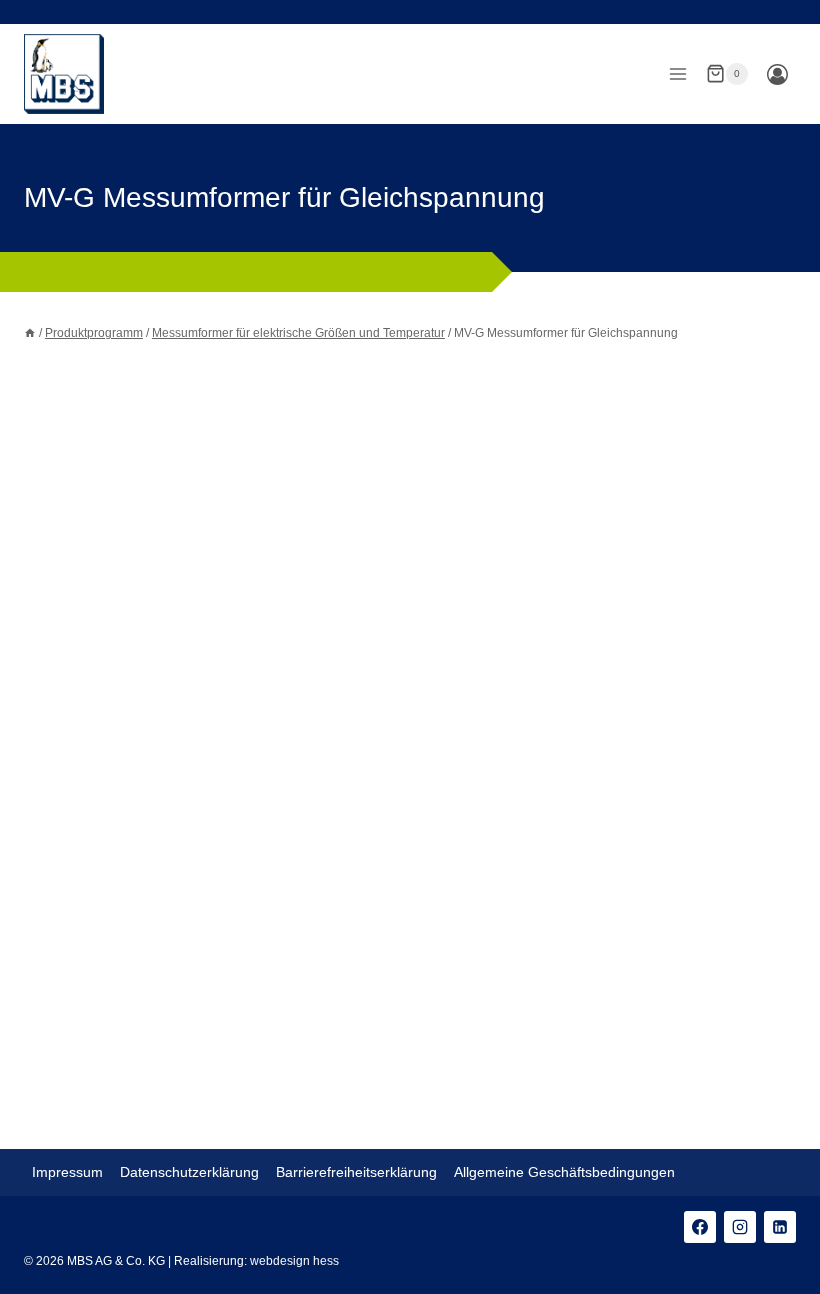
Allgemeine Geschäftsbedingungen (564, 1172)
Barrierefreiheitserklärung (356, 1172)
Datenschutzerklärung (189, 1172)
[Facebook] (700, 1227)
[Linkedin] (780, 1227)
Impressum (67, 1172)
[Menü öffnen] (677, 73)
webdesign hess (294, 1261)
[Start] (30, 333)
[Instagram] (740, 1227)
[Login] (777, 74)
